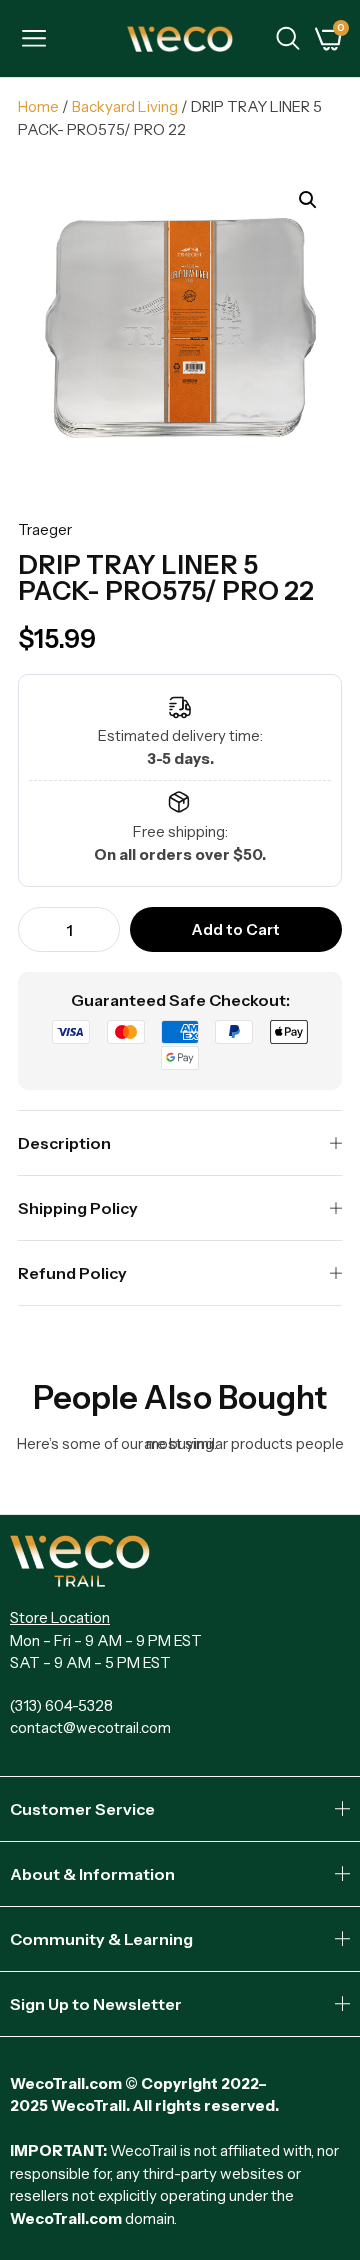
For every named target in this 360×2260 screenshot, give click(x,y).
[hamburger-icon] (33, 41)
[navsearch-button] (288, 41)
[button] (308, 200)
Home (38, 106)
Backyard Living (125, 106)
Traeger (45, 529)
